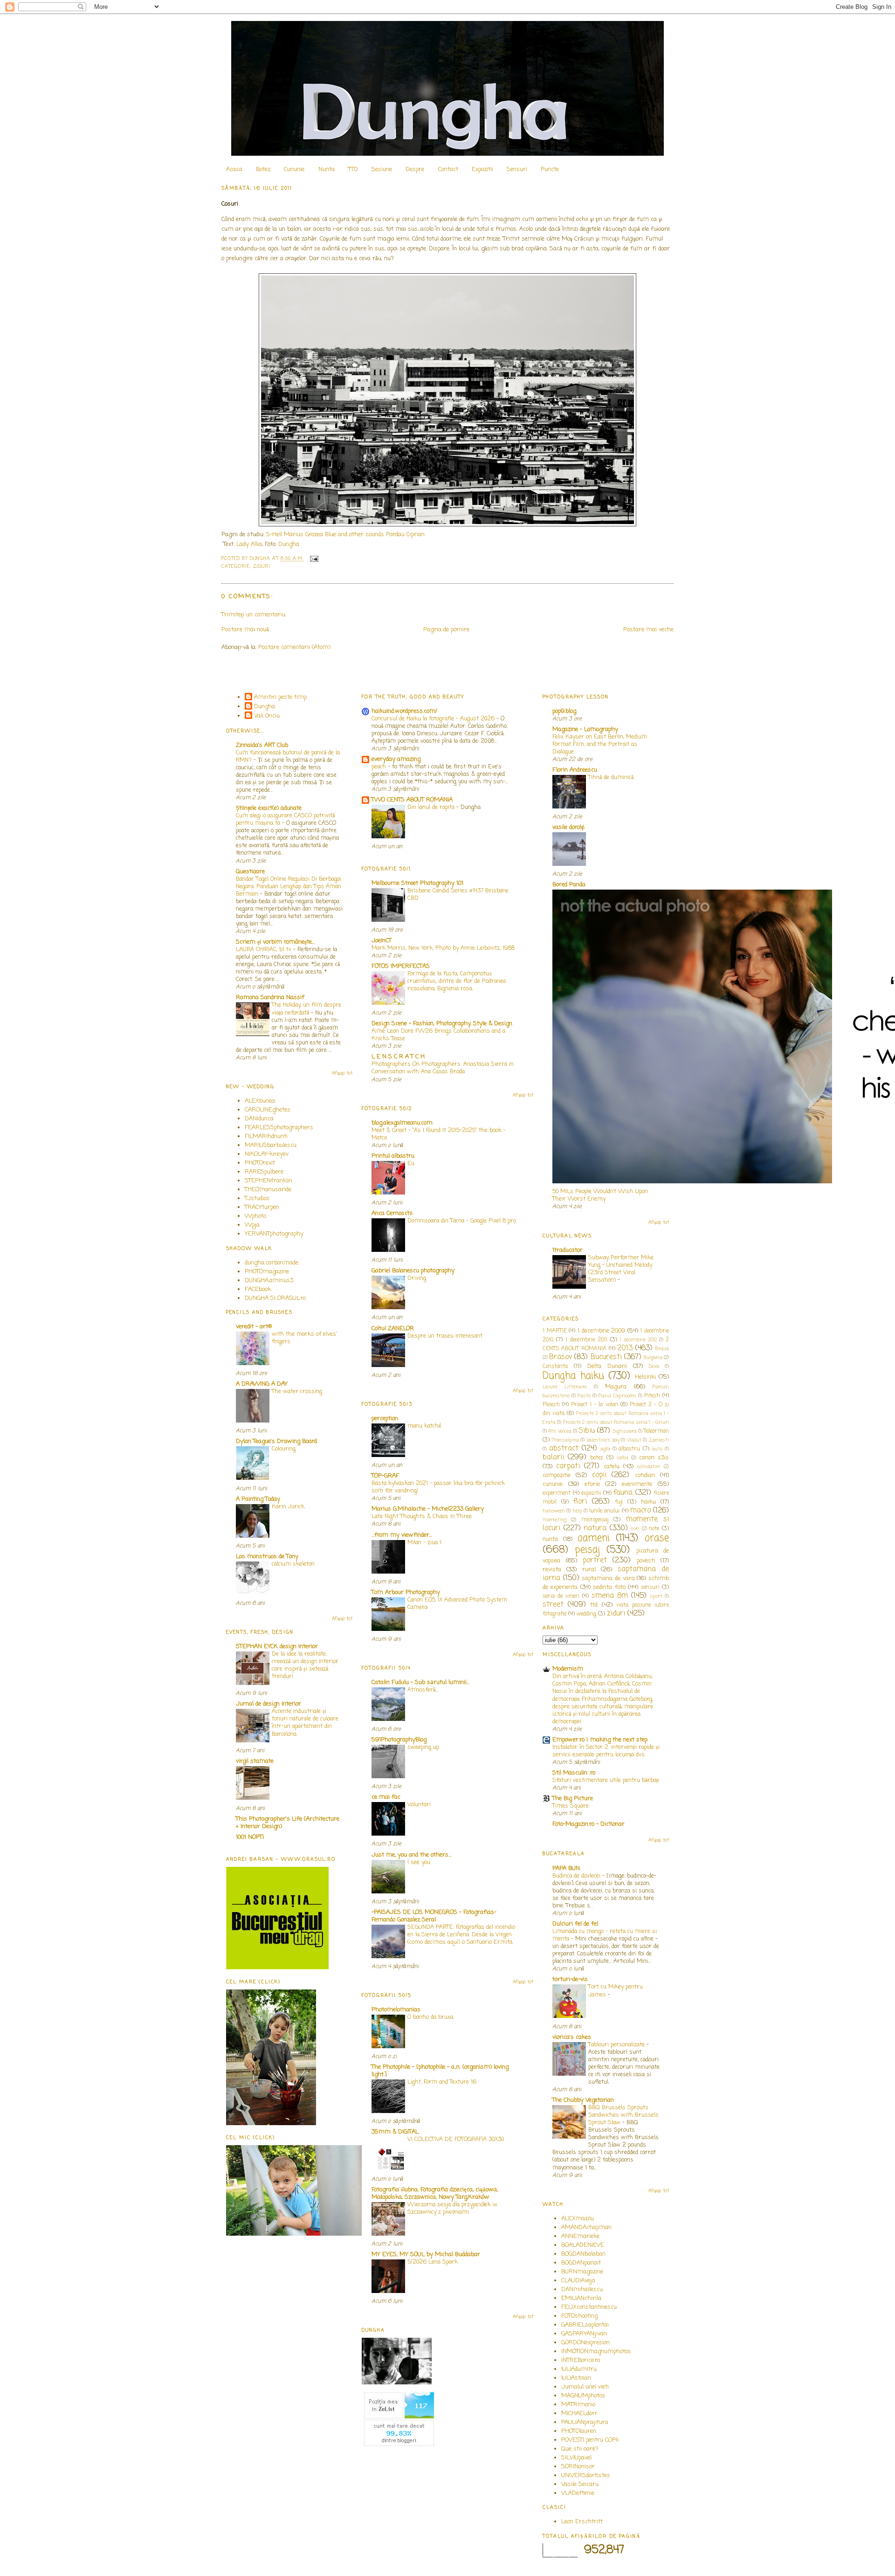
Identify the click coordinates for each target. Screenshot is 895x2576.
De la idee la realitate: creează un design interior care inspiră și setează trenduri (305, 1665)
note (654, 1529)
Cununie (294, 169)
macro (640, 1511)
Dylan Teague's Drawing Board (276, 1441)
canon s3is (654, 1458)
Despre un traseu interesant (445, 1336)
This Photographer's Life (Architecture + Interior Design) (288, 1823)
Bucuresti (606, 1357)
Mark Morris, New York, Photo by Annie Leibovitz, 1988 (443, 948)
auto (657, 1449)
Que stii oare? (580, 2449)
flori (580, 1502)
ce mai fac (386, 1797)
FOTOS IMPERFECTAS (401, 966)
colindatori (649, 1467)
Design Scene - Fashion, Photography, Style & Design (442, 1024)
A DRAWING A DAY (262, 1384)
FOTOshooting (579, 2316)
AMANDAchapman (586, 2227)
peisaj (587, 1550)
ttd (594, 1605)
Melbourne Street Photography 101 (417, 883)
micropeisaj (595, 1520)
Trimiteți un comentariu (253, 615)
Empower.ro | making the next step (600, 1740)
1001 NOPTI (250, 1837)
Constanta (555, 1367)
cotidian (645, 1475)
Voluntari (419, 1805)
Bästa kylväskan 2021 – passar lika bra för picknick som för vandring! (438, 1487)
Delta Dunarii (607, 1366)
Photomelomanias (396, 2010)
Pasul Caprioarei (617, 1396)
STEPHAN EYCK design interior (277, 1647)
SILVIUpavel (576, 2458)
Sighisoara (625, 1431)
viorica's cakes (572, 2037)
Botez (263, 169)
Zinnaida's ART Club (262, 745)
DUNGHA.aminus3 (269, 1281)
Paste (584, 1396)
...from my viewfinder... (402, 1535)
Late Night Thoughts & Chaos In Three (422, 1516)
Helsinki (645, 1377)
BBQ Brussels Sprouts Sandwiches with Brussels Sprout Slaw (623, 2115)
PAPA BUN (566, 1868)
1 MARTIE (555, 1331)
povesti (646, 1561)
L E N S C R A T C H (398, 1057)
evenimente (637, 1484)
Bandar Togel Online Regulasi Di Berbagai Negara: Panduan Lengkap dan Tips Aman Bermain (289, 887)
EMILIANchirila (581, 2298)
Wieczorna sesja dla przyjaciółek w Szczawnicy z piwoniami (452, 2208)
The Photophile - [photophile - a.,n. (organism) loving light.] (440, 2071)
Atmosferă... (423, 1690)
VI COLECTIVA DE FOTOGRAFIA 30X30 (456, 2139)
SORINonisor (578, 2467)
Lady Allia (249, 544)
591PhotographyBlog (399, 1740)
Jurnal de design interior (268, 1704)
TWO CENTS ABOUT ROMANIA (412, 800)
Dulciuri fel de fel (575, 1924)
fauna (623, 1493)
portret (595, 1561)
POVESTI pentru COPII (590, 2440)
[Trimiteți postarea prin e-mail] (313, 559)
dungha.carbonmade (272, 1263)
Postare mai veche (648, 630)
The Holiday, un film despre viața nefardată (306, 1009)
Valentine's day (603, 1440)
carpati (568, 1466)
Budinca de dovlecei (577, 1876)
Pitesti (652, 1396)
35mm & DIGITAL (395, 2132)
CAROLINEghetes (268, 1110)
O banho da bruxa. (431, 2017)
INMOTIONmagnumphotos (596, 2352)
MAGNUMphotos (583, 2396)
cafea (623, 1458)
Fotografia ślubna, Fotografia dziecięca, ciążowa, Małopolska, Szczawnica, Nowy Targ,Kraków (435, 2193)
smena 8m (610, 1596)
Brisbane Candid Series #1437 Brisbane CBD (458, 894)
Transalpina (565, 1440)
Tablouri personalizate (617, 2045)
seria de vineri (561, 1596)
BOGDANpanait (581, 2263)
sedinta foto (609, 1587)
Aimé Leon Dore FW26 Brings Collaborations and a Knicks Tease (438, 1035)
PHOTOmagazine (267, 1272)
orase (657, 1538)
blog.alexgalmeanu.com (402, 1123)
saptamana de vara (608, 1578)
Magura (616, 1387)
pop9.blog (564, 711)
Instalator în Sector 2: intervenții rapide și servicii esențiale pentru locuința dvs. (606, 1751)
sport (656, 1596)
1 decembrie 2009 (601, 1331)
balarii (553, 1457)
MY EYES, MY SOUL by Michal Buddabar (426, 2255)
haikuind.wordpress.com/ (404, 711)
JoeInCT (382, 941)
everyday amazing (396, 759)
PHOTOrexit (260, 1163)
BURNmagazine (582, 2272)
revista (552, 1570)
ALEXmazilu (578, 2219)
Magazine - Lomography (585, 729)
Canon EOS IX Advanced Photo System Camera (457, 1604)
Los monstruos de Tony (267, 1557)
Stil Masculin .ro (574, 1773)
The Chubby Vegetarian (583, 2100)
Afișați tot (342, 1074)
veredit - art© (254, 1327)
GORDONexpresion (585, 2343)
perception (385, 1419)
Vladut (634, 1440)
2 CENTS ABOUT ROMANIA (606, 1344)
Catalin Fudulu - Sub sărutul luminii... (420, 1682)
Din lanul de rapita (432, 807)
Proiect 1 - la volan (594, 1405)
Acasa (234, 169)
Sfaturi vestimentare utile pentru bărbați (606, 1780)
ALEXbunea (260, 1101)
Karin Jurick (288, 1507)
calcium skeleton (293, 1564)
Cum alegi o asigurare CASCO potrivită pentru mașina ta (285, 819)
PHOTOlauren (579, 2431)
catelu (612, 1467)
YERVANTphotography (274, 1234)
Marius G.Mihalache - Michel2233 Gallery (428, 1509)
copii (599, 1475)
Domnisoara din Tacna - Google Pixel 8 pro (462, 1221)
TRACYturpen (262, 1207)
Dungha (289, 544)
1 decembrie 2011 (586, 1340)
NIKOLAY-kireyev (267, 1154)
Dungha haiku (573, 1376)
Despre (415, 169)
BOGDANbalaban (583, 2254)
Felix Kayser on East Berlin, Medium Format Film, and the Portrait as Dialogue (600, 744)
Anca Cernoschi (392, 1213)
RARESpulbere (264, 1172)
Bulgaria (653, 1358)
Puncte (550, 169)
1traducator (568, 1250)
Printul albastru (393, 1156)
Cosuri (230, 204)
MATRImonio (578, 2405)
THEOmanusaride (268, 1190)
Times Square (571, 1806)
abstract (564, 1449)
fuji (619, 1502)
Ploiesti (551, 1405)
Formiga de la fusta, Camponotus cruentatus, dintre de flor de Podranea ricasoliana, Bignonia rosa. (457, 981)
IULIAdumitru (579, 2369)
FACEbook (258, 1289)
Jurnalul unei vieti (585, 2387)
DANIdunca (259, 1119)
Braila (662, 1349)
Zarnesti (659, 1440)
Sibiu (587, 1431)
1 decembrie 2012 (638, 1340)
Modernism (568, 1669)
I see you (419, 1862)
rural (589, 1570)
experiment (557, 1493)
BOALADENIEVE (583, 2245)
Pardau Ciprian (405, 535)
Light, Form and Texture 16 (442, 2082)
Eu (411, 1164)
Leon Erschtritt (582, 2522)
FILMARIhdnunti (266, 1136)
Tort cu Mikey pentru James (616, 1991)
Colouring (284, 1449)
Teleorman (656, 1431)
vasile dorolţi (568, 827)
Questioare (250, 872)
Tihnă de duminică (611, 777)
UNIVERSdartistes (586, 2476)
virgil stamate (255, 1761)
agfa (605, 1449)
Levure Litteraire (565, 1387)
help (577, 1511)
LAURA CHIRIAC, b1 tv (265, 950)
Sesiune (382, 169)
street (553, 1605)
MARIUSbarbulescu (271, 1145)
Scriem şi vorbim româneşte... (275, 942)
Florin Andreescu (575, 770)
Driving (417, 1278)
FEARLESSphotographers (279, 1128)
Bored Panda (569, 885)
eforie (592, 1484)
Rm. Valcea (560, 1431)
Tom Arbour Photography (406, 1592)
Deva (654, 1367)
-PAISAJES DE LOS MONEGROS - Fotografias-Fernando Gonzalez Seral (434, 1916)
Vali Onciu (267, 716)
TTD (353, 169)
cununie (553, 1484)
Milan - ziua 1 (424, 1543)
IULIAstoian (576, 2378)
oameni (594, 1538)
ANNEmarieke (580, 2236)
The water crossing (297, 1392)
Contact (448, 169)
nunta (550, 1539)
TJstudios (257, 1198)
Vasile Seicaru (580, 2484)
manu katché (424, 1426)
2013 (625, 1348)
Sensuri (517, 169)
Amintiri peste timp (280, 697)
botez (597, 1458)
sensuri (650, 1588)
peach (380, 767)
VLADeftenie (578, 2493)
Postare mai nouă (245, 630)
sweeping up (423, 1747)
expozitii (591, 1493)
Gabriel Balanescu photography (413, 1271)
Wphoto (255, 1216)
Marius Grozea (303, 535)
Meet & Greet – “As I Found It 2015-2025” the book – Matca (439, 1134)
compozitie (557, 1475)
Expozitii (482, 169)
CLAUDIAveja (578, 2281)
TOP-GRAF (385, 1476)
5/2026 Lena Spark (433, 2262)
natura (595, 1528)
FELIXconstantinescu (589, 2307)
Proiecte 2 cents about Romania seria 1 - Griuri (616, 1423)
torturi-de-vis (570, 1979)
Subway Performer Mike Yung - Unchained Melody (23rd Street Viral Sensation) (621, 1269)
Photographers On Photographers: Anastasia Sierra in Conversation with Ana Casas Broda (443, 1068)
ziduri (262, 567)
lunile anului (604, 1511)
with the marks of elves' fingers (304, 1338)
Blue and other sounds (355, 535)
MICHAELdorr (579, 2414)
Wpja (252, 1225)
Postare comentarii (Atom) (294, 647)
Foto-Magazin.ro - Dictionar (589, 1824)
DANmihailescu (582, 2289)
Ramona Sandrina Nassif (270, 998)
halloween (554, 1511)
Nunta (327, 169)
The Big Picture (573, 1799)
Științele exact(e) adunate (269, 808)
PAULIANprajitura (585, 2422)
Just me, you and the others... (411, 1855)
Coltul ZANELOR (393, 1329)
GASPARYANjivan (584, 2334)
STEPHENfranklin (268, 1181)
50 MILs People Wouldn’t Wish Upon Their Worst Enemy (600, 1195)
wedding (586, 1614)
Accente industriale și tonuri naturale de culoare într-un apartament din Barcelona (305, 1723)
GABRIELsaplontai (585, 2325)
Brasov (561, 1357)
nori (635, 1529)
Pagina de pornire (446, 630)
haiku (648, 1502)
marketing (554, 1520)
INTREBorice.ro (581, 2360)
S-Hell (274, 535)
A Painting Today (258, 1499)
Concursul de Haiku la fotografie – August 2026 (434, 719)
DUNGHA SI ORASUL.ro (275, 1298)
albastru (629, 1449)
